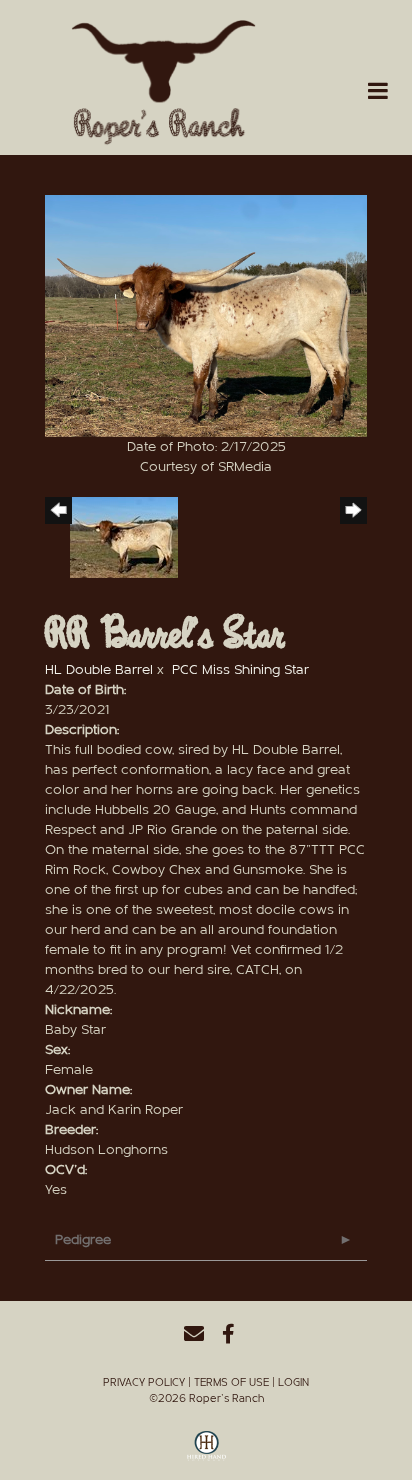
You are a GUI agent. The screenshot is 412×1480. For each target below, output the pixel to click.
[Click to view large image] (206, 315)
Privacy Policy (144, 1382)
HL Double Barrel (99, 670)
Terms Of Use (231, 1382)
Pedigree (83, 1240)
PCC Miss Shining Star (240, 670)
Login (293, 1382)
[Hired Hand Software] (206, 1453)
